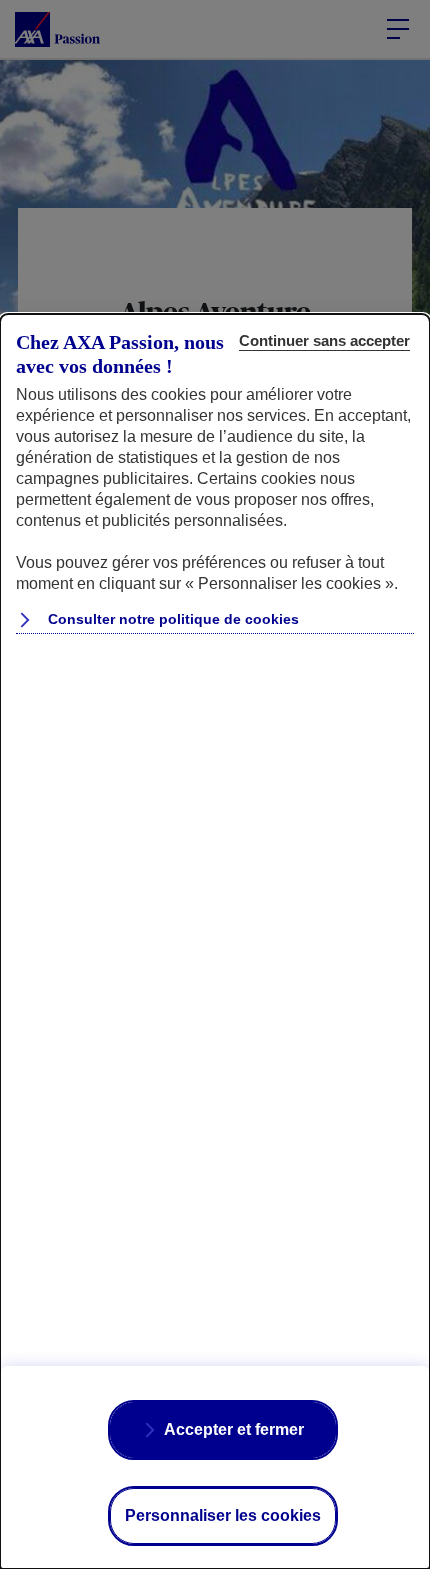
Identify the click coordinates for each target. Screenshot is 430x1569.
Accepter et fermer (234, 1429)
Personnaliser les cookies (223, 1515)
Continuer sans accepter (324, 340)
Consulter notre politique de (171, 619)
